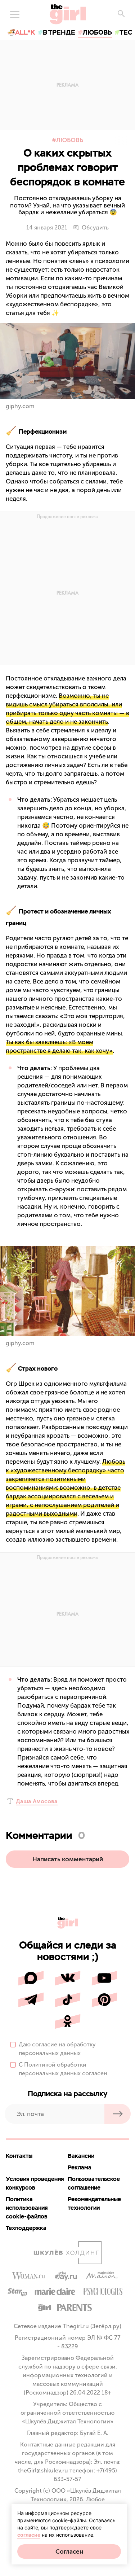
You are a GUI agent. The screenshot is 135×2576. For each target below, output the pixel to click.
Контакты (19, 2156)
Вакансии (81, 2156)
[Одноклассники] (68, 2021)
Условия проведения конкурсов (35, 2183)
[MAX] (31, 1978)
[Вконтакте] (68, 1978)
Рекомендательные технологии (94, 2203)
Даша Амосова (37, 1801)
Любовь (70, 140)
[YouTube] (104, 1978)
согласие (45, 2044)
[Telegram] (31, 2000)
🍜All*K (21, 32)
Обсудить (95, 228)
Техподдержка (26, 2228)
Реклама (80, 2167)
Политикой (40, 2065)
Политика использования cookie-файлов (27, 2208)
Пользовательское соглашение (94, 2183)
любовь (97, 32)
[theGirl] (68, 14)
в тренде (59, 32)
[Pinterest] (104, 2000)
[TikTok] (68, 2000)
